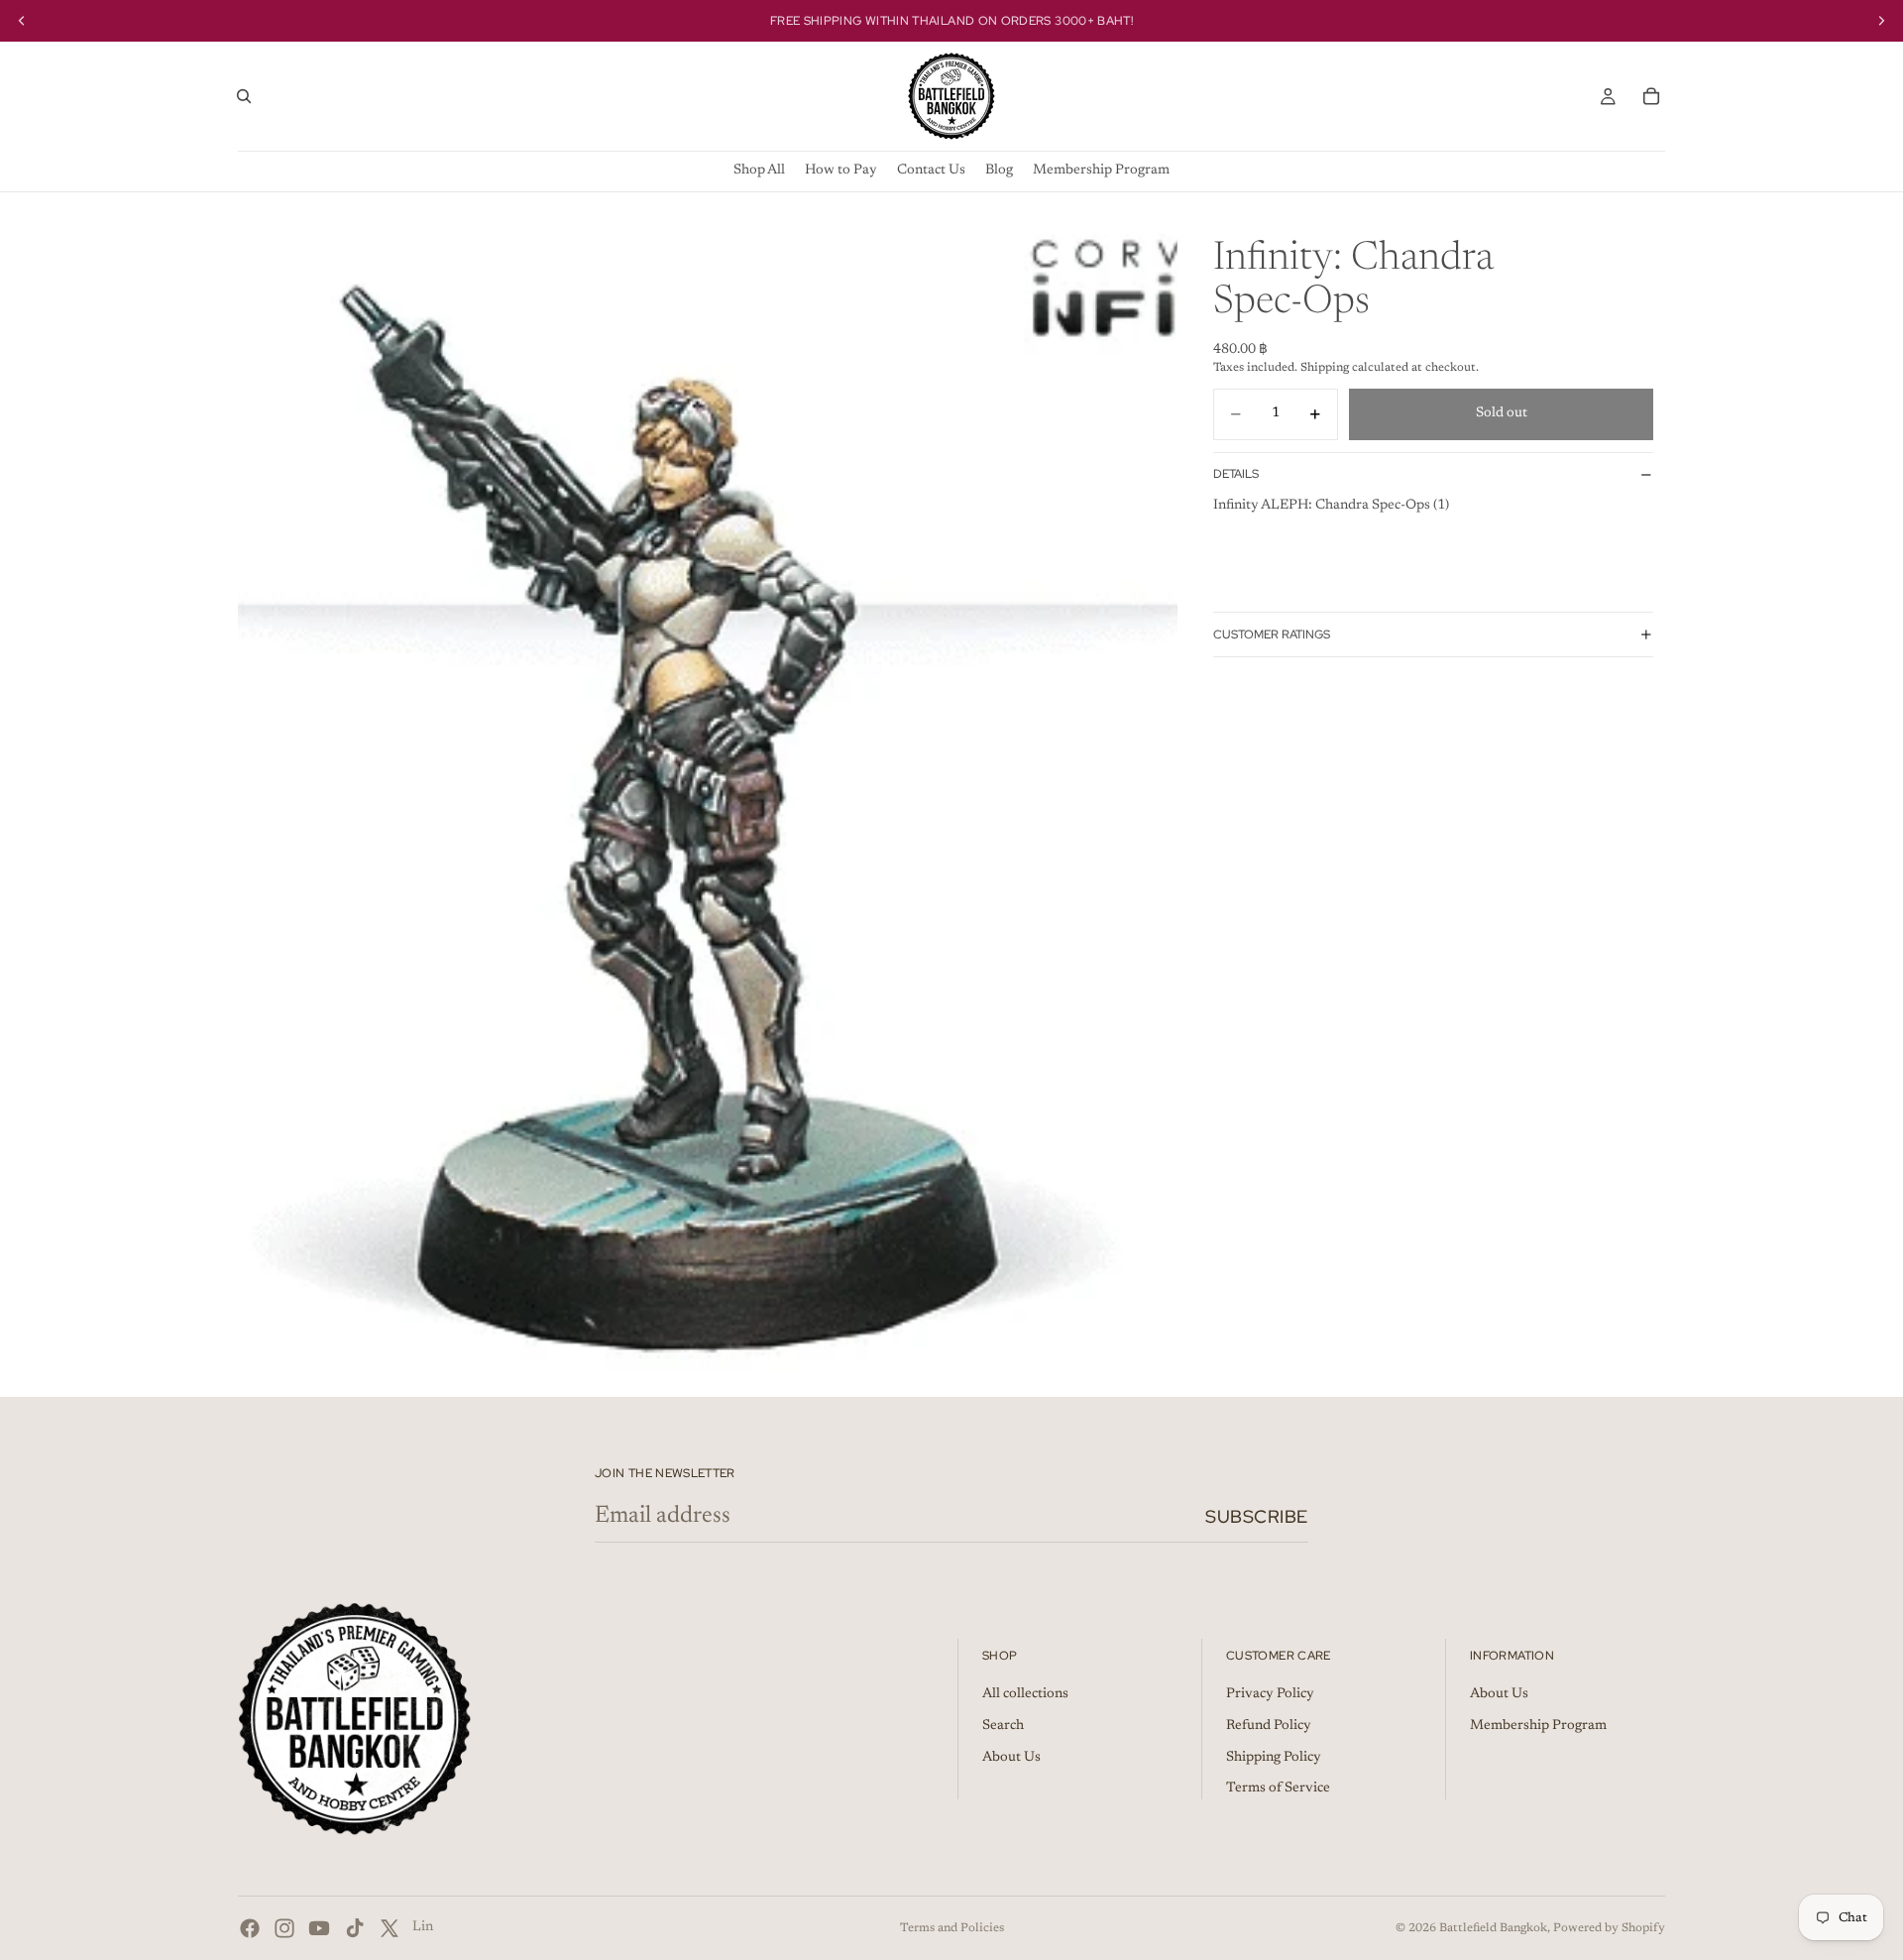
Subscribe (1257, 1516)
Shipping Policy (1274, 1758)
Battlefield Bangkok (1493, 1928)
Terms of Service (1278, 1789)
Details (1236, 474)
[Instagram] (284, 1928)
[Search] (244, 96)
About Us (1011, 1758)
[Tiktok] (355, 1928)
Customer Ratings (1272, 634)
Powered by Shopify (1609, 1928)
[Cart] (1651, 96)
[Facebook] (250, 1928)
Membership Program (1538, 1726)
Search (1003, 1726)
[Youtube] (319, 1928)
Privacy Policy (1270, 1695)
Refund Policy (1269, 1726)
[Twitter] (390, 1928)
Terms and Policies (952, 1928)
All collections (1025, 1695)
